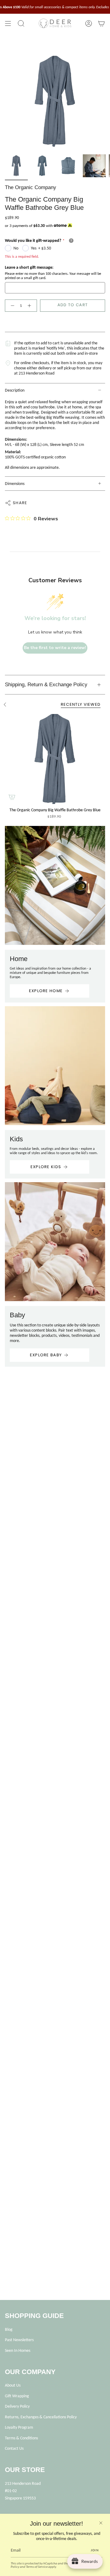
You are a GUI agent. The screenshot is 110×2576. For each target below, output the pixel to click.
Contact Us (14, 2448)
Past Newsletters (19, 2340)
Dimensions (15, 484)
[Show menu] (8, 23)
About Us (13, 2385)
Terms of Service (37, 2567)
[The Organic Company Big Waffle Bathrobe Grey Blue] (55, 759)
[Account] (89, 23)
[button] (21, 23)
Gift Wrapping (17, 2396)
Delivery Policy (17, 2406)
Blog (9, 2329)
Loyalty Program (19, 2427)
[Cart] (101, 23)
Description (15, 390)
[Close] (101, 2523)
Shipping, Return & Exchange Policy (46, 685)
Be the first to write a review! (55, 648)
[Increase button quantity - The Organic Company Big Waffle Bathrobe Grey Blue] (31, 306)
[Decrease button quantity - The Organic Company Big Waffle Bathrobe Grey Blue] (11, 306)
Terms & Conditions (21, 2438)
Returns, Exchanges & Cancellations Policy (41, 2417)
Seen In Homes (18, 2350)
